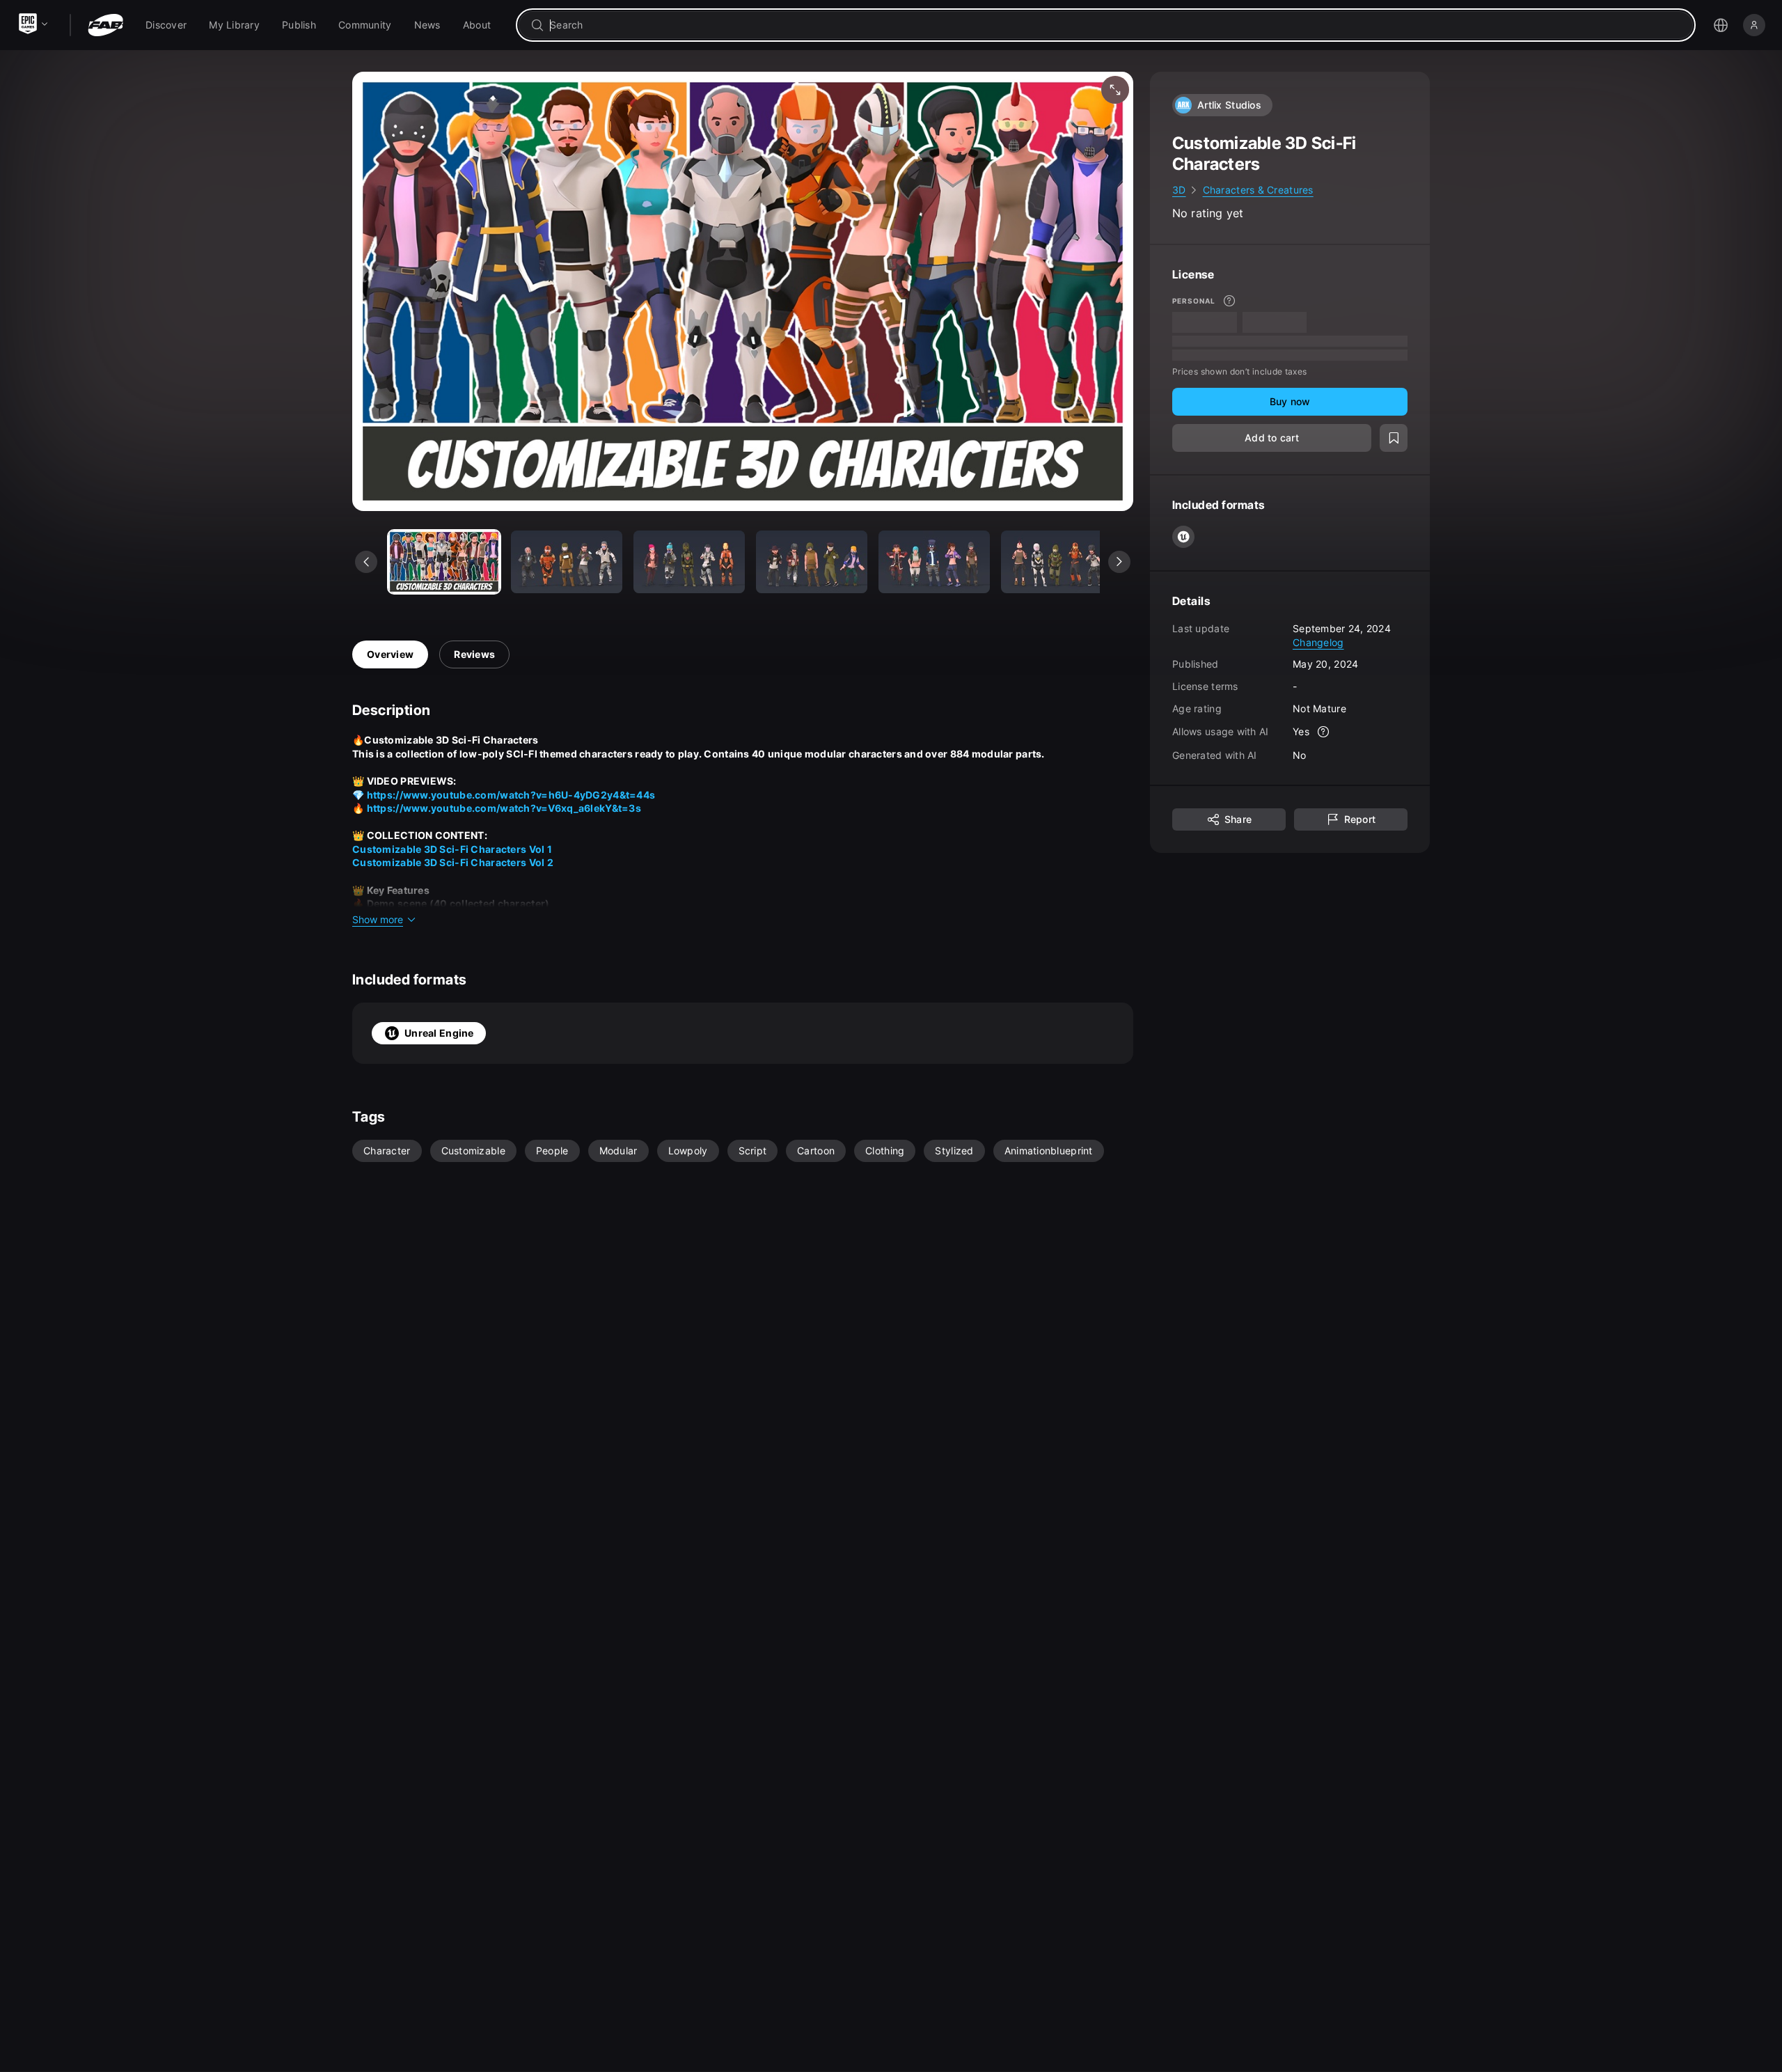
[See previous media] (366, 562)
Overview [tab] (390, 654)
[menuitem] (166, 25)
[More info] (1229, 301)
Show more (378, 919)
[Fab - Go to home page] (105, 25)
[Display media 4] (934, 562)
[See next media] (1119, 562)
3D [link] (1179, 190)
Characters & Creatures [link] (1258, 190)
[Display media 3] (812, 562)
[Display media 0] (444, 562)
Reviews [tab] (474, 654)
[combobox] (1115, 25)
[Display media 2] (689, 562)
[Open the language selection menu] (1721, 25)
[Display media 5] (1057, 562)
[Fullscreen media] (1115, 90)
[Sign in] (1754, 25)
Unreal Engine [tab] (439, 1033)
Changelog (1318, 642)
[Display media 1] (567, 562)
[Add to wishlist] (1394, 438)
